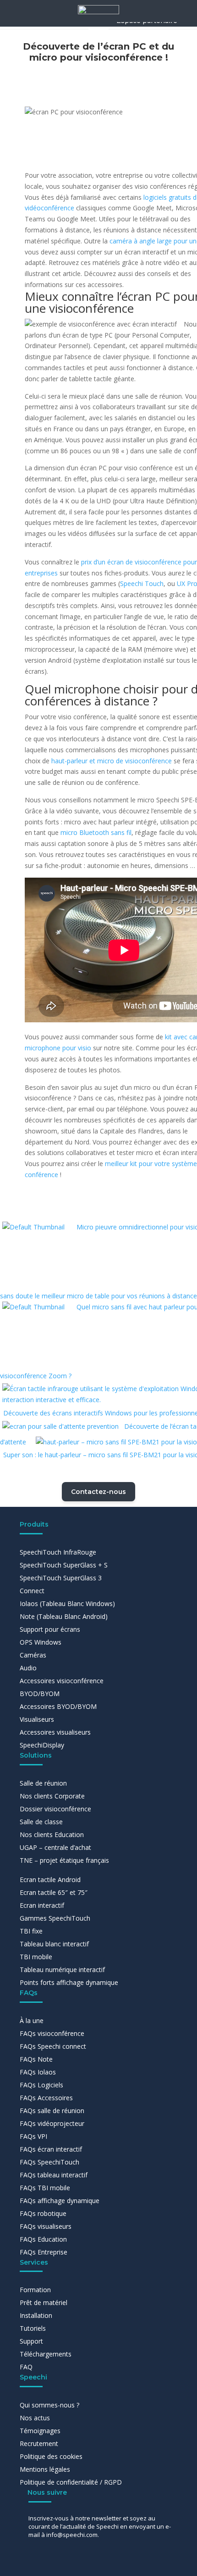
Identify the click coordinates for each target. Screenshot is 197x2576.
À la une (32, 2021)
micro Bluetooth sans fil (96, 832)
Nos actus (35, 2418)
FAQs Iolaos (38, 2072)
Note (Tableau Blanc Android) (64, 1616)
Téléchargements (46, 2354)
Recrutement (39, 2444)
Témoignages (40, 2431)
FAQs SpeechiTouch (49, 2162)
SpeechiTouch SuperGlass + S (64, 1565)
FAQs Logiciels (41, 2085)
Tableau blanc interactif (54, 1944)
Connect (32, 1591)
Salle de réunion (43, 1783)
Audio (28, 1668)
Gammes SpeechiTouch (55, 1918)
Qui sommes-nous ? (49, 2405)
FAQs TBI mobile (45, 2188)
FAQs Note (36, 2059)
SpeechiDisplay (42, 1745)
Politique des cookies (51, 2456)
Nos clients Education (52, 1835)
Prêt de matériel (44, 2303)
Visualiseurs (37, 1719)
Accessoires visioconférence (62, 1681)
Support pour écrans (50, 1629)
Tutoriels (33, 2328)
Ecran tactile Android (50, 1880)
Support (31, 2341)
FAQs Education (43, 2239)
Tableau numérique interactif (62, 1970)
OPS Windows (41, 1642)
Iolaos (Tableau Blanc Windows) (67, 1604)
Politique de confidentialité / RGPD (71, 2482)
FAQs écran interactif (51, 2149)
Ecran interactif (42, 1905)
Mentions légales (45, 2469)
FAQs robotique (43, 2213)
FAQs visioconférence (52, 2033)
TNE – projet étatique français (64, 1860)
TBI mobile (36, 1957)
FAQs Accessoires (46, 2098)
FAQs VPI (33, 2136)
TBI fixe (31, 1931)
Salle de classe (41, 1822)
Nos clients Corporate (52, 1796)
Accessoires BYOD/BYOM (58, 1706)
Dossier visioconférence (55, 1809)
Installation (36, 2315)
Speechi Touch (142, 583)
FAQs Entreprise (44, 2252)
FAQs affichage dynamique (60, 2201)
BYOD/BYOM (40, 1694)
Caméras (33, 1655)
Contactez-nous (98, 1492)
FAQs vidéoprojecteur (52, 2123)
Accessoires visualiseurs (55, 1732)
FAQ (26, 2367)
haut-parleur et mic (112, 761)
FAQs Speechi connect (53, 2046)
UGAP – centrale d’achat (55, 1847)
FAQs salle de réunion (52, 2111)
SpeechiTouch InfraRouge (58, 1552)
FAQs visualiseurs (46, 2226)
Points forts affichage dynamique (69, 1982)
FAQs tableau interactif (54, 2175)
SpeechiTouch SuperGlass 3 (61, 1578)
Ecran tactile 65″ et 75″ (54, 1892)
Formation (35, 2290)
